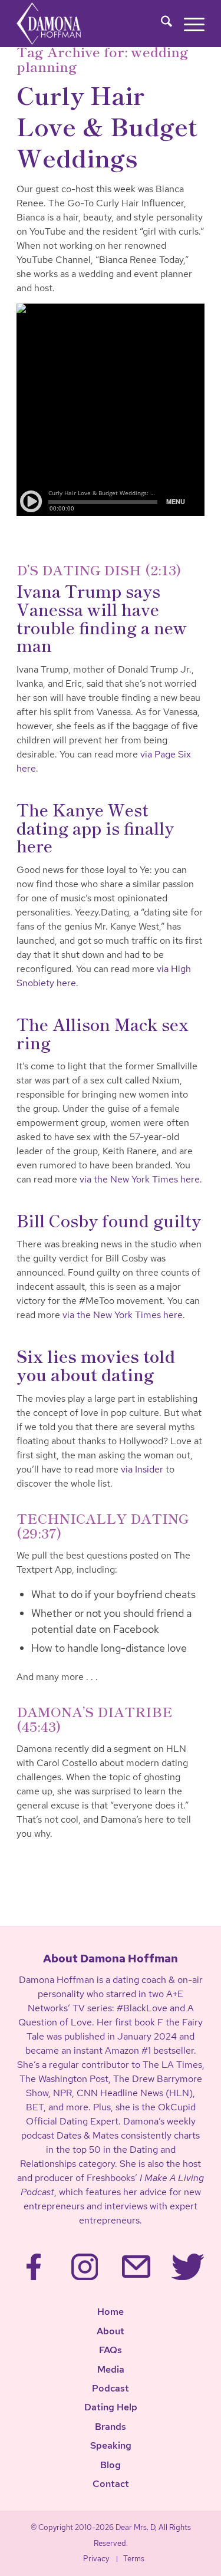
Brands (111, 2427)
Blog (111, 2465)
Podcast (111, 2388)
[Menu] (188, 24)
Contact (111, 2484)
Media (111, 2369)
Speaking (111, 2445)
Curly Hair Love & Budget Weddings (107, 126)
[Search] (161, 24)
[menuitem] (161, 24)
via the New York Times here (140, 1179)
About (111, 2331)
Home (111, 2312)
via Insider (142, 1469)
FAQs (111, 2350)
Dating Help (111, 2407)
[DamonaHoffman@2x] (65, 24)
